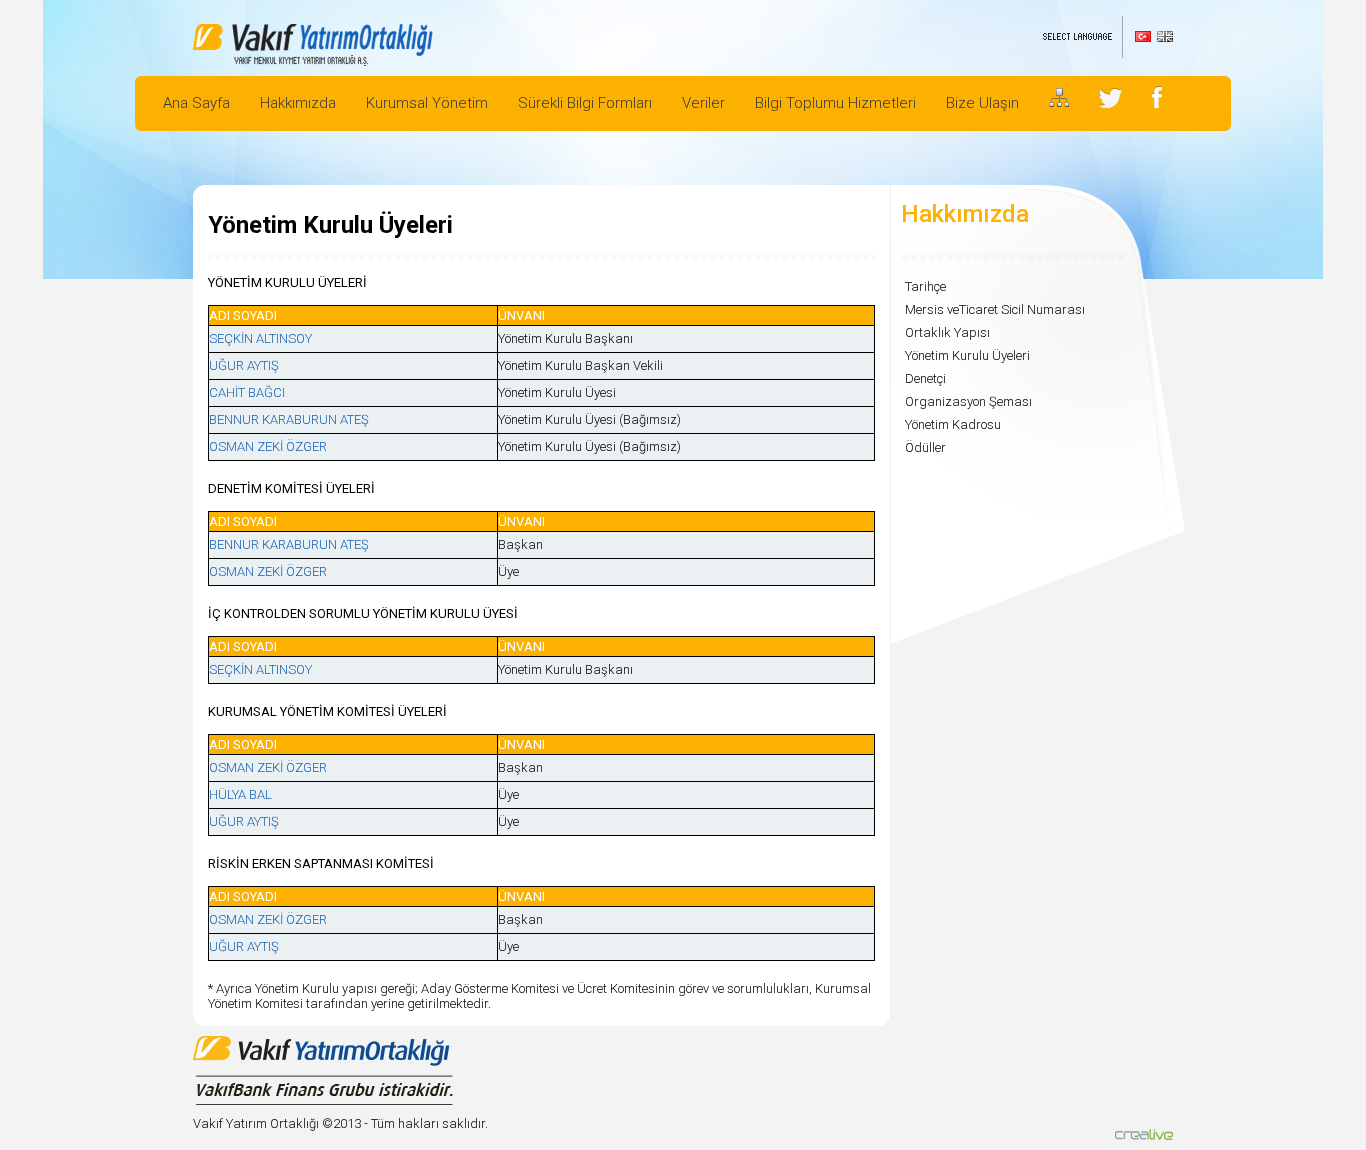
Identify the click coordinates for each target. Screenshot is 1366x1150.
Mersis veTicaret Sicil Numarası (995, 309)
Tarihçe (925, 286)
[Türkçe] (1143, 36)
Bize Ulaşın (982, 103)
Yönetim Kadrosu (953, 424)
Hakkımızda (298, 103)
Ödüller (925, 447)
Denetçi (925, 378)
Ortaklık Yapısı (947, 332)
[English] (1165, 36)
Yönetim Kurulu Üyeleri (967, 355)
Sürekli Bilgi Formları (585, 103)
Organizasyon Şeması (968, 401)
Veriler (703, 103)
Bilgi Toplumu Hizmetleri (835, 103)
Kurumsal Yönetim (427, 103)
